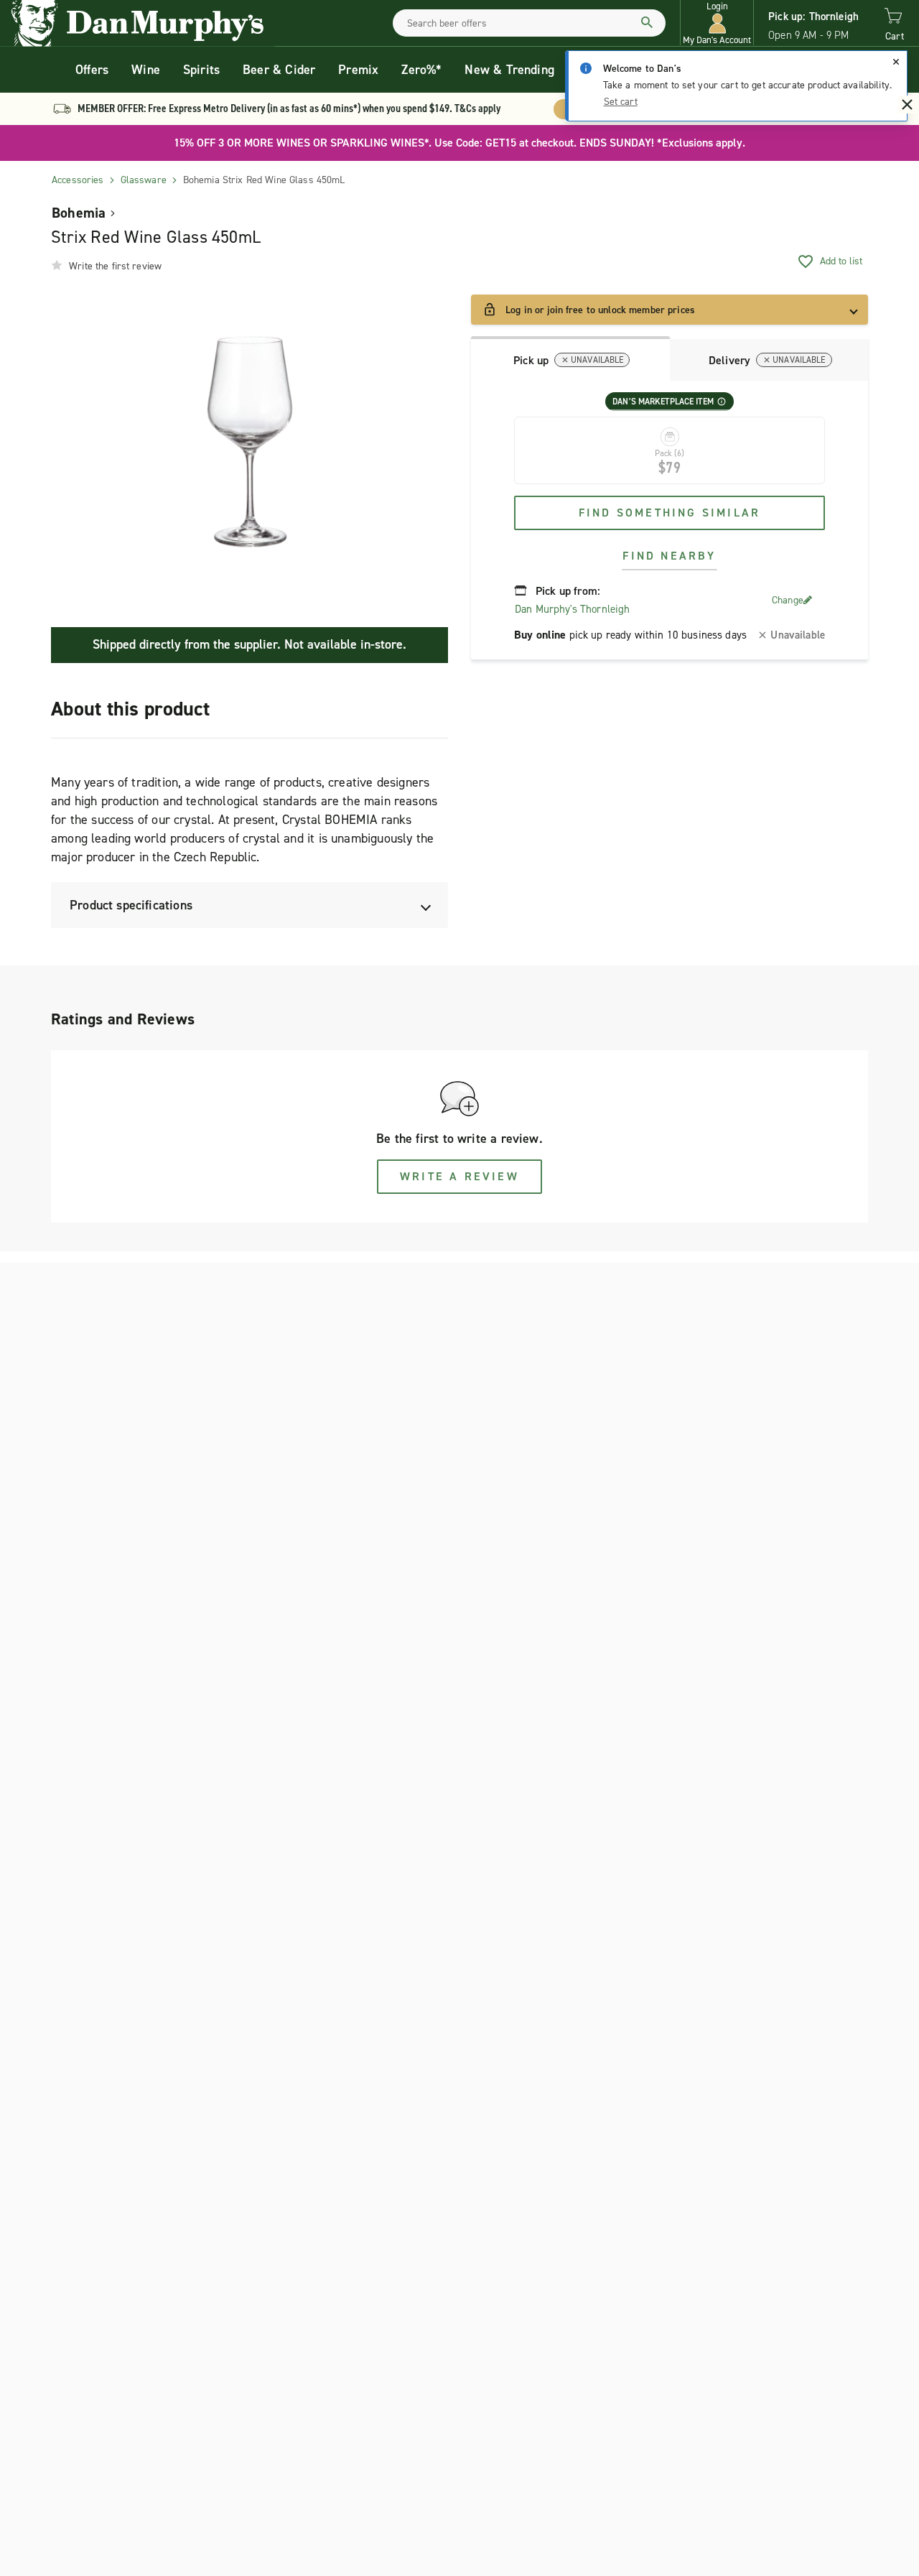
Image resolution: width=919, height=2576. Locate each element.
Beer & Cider (279, 70)
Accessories (78, 180)
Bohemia (79, 213)
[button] (717, 23)
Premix (358, 70)
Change (788, 600)
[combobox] (529, 23)
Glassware (144, 180)
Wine (146, 70)
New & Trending (509, 70)
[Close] (896, 62)
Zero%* (421, 70)
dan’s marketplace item (663, 402)
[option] (249, 442)
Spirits (201, 70)
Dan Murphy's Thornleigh (572, 609)
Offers (92, 70)
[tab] (570, 358)
